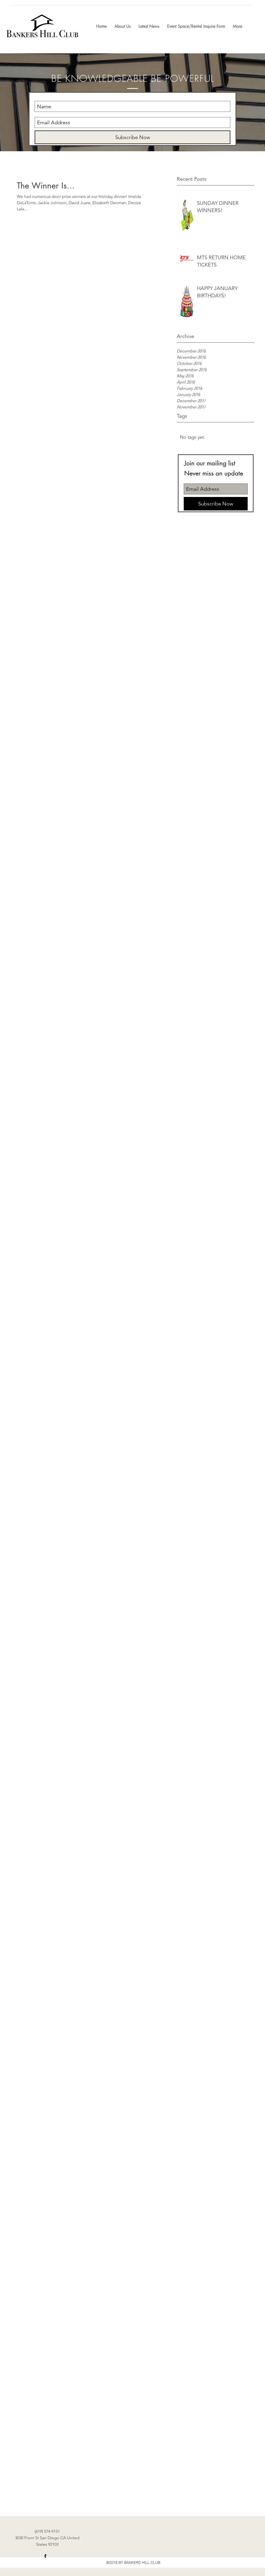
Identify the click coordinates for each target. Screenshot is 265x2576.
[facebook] (45, 2556)
